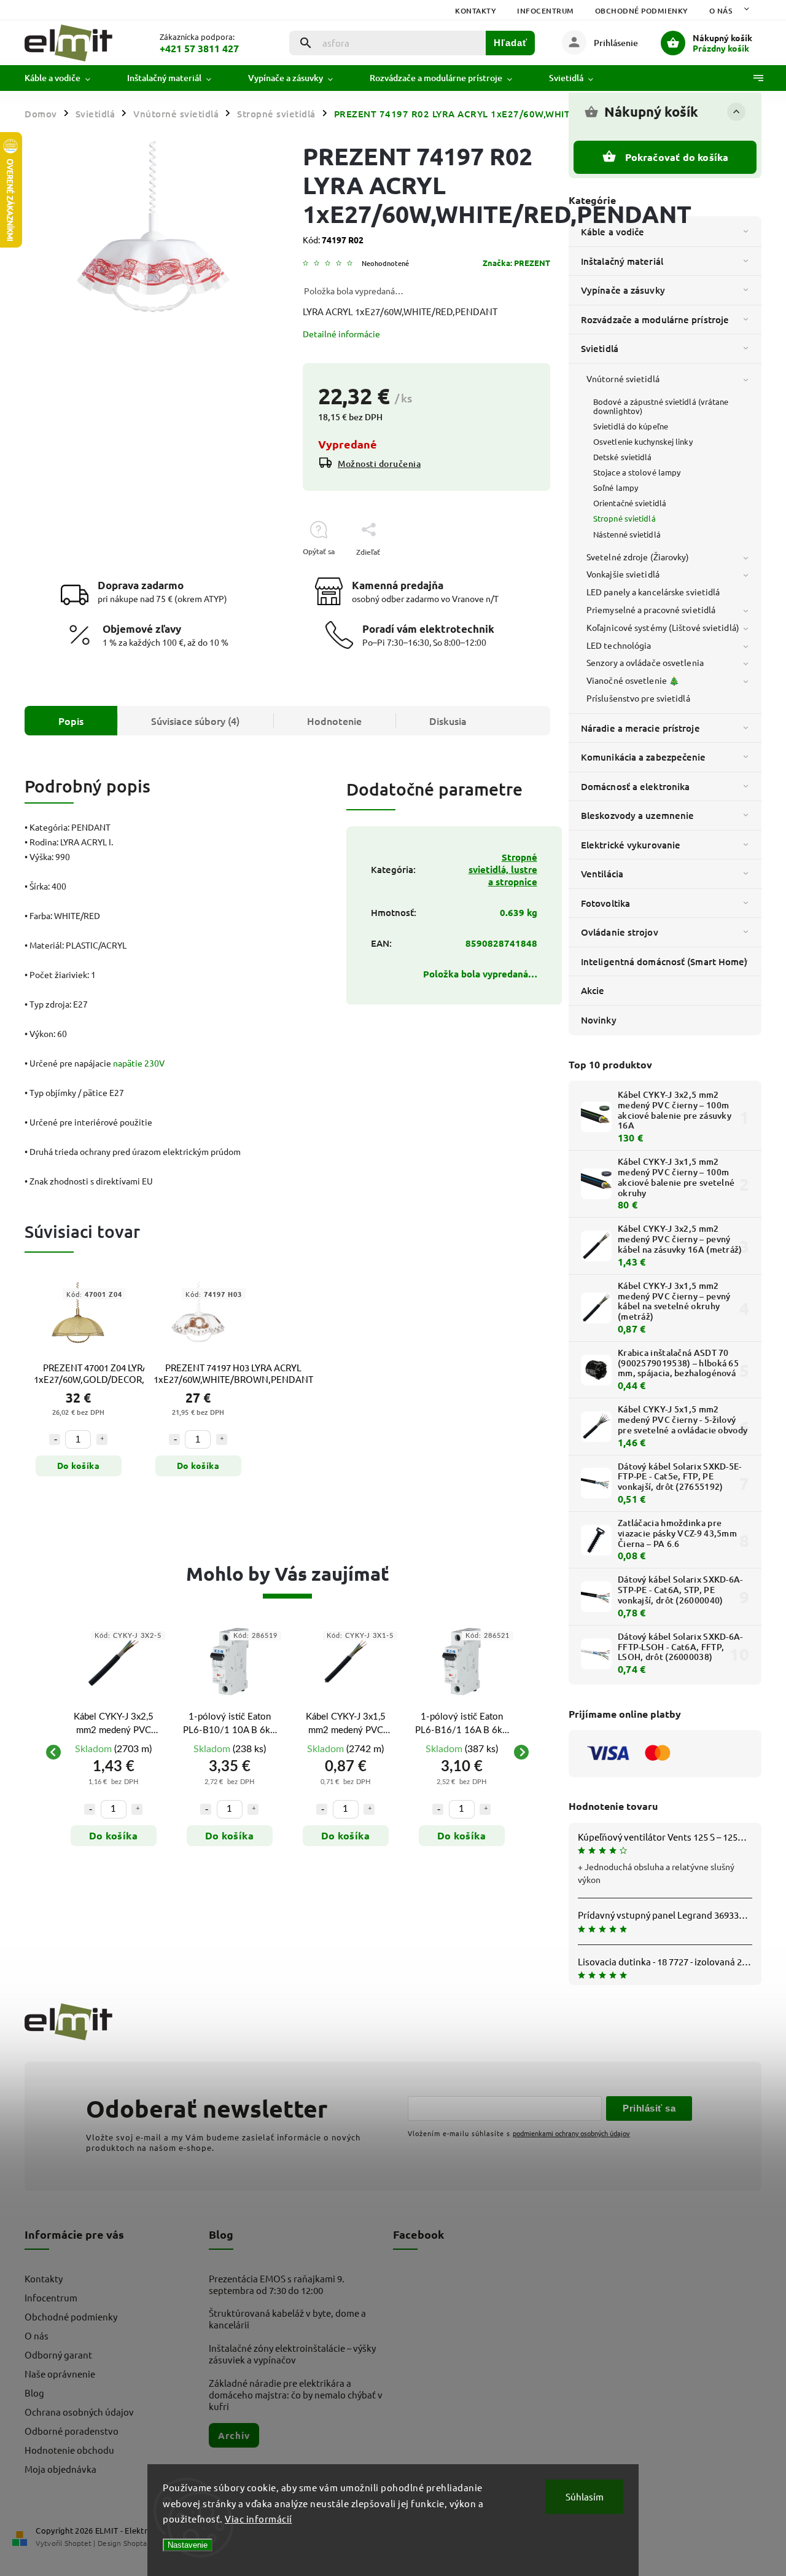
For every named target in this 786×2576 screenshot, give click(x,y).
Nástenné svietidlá (627, 534)
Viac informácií (259, 2519)
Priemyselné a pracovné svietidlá (651, 609)
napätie (128, 1063)
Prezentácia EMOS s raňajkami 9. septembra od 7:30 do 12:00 (277, 2284)
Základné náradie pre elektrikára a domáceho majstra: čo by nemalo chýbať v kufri (296, 2394)
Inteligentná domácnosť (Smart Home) (664, 961)
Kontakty (476, 11)
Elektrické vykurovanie (631, 845)
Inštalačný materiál (622, 261)
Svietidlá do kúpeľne (631, 426)
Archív (234, 2435)
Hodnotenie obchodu (69, 2450)
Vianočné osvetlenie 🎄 (633, 680)
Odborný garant (58, 2355)
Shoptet (78, 2543)
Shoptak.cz (141, 2543)
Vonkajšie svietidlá (623, 574)
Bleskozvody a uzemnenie (637, 815)
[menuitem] (67, 78)
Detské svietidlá (623, 457)
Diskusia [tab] (448, 721)
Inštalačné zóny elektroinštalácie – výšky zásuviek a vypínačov (292, 2354)
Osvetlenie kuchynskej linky (643, 441)
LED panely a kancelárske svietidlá (653, 592)
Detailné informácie (341, 334)
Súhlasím (585, 2496)
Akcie (593, 990)
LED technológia (619, 645)
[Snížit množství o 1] (55, 1439)
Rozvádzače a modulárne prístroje (655, 319)
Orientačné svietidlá (630, 503)
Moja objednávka (60, 2469)
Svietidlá (600, 348)
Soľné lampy (616, 487)
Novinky (599, 1020)
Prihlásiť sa (649, 2108)
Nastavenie (188, 2545)
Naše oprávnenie (60, 2374)
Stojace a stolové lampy (637, 472)
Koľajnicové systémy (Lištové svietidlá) (663, 627)
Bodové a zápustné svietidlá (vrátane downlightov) (661, 406)
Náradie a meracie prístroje (640, 728)
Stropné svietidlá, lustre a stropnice (503, 869)
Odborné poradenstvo (72, 2431)
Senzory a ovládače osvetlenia (645, 662)
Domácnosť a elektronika (635, 786)
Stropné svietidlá (625, 518)
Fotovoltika (605, 903)
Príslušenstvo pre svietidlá (638, 698)
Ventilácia (602, 874)
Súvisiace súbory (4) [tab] (195, 721)
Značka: (516, 263)
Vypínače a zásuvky (623, 290)
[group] (113, 1752)
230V (154, 1063)
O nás (721, 11)
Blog (34, 2393)
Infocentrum (546, 11)
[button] (113, 1803)
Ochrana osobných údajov (79, 2412)
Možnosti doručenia (379, 464)
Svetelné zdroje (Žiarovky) (638, 557)
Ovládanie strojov (620, 932)
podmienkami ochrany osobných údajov (571, 2133)
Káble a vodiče (613, 232)
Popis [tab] (71, 721)
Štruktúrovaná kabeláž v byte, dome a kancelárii (287, 2319)
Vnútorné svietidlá (623, 378)
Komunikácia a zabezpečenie (644, 757)
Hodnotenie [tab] (334, 721)
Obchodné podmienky (642, 11)
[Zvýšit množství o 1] (102, 1439)
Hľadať (511, 43)
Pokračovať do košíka (677, 157)
